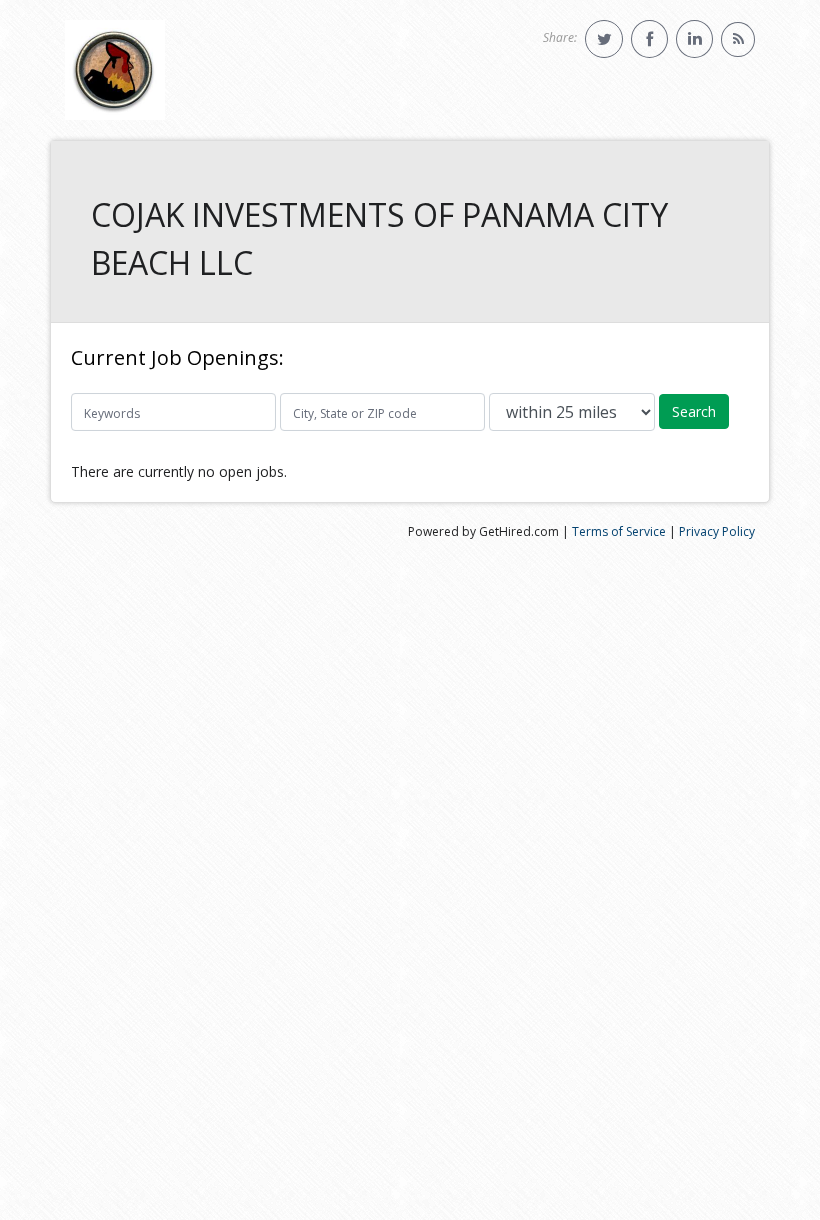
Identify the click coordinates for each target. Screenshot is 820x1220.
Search (694, 411)
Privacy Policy (717, 531)
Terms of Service (619, 531)
